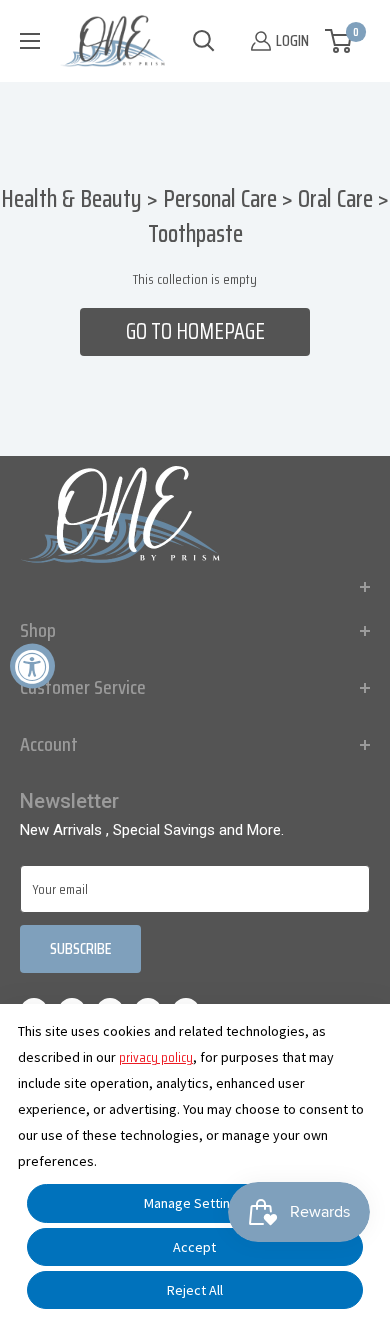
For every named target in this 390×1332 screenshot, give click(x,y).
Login (292, 40)
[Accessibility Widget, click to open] (32, 666)
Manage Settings (194, 1203)
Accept (194, 1247)
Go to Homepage (195, 331)
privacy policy (156, 1057)
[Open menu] (30, 41)
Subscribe (80, 948)
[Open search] (204, 41)
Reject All (195, 1290)
